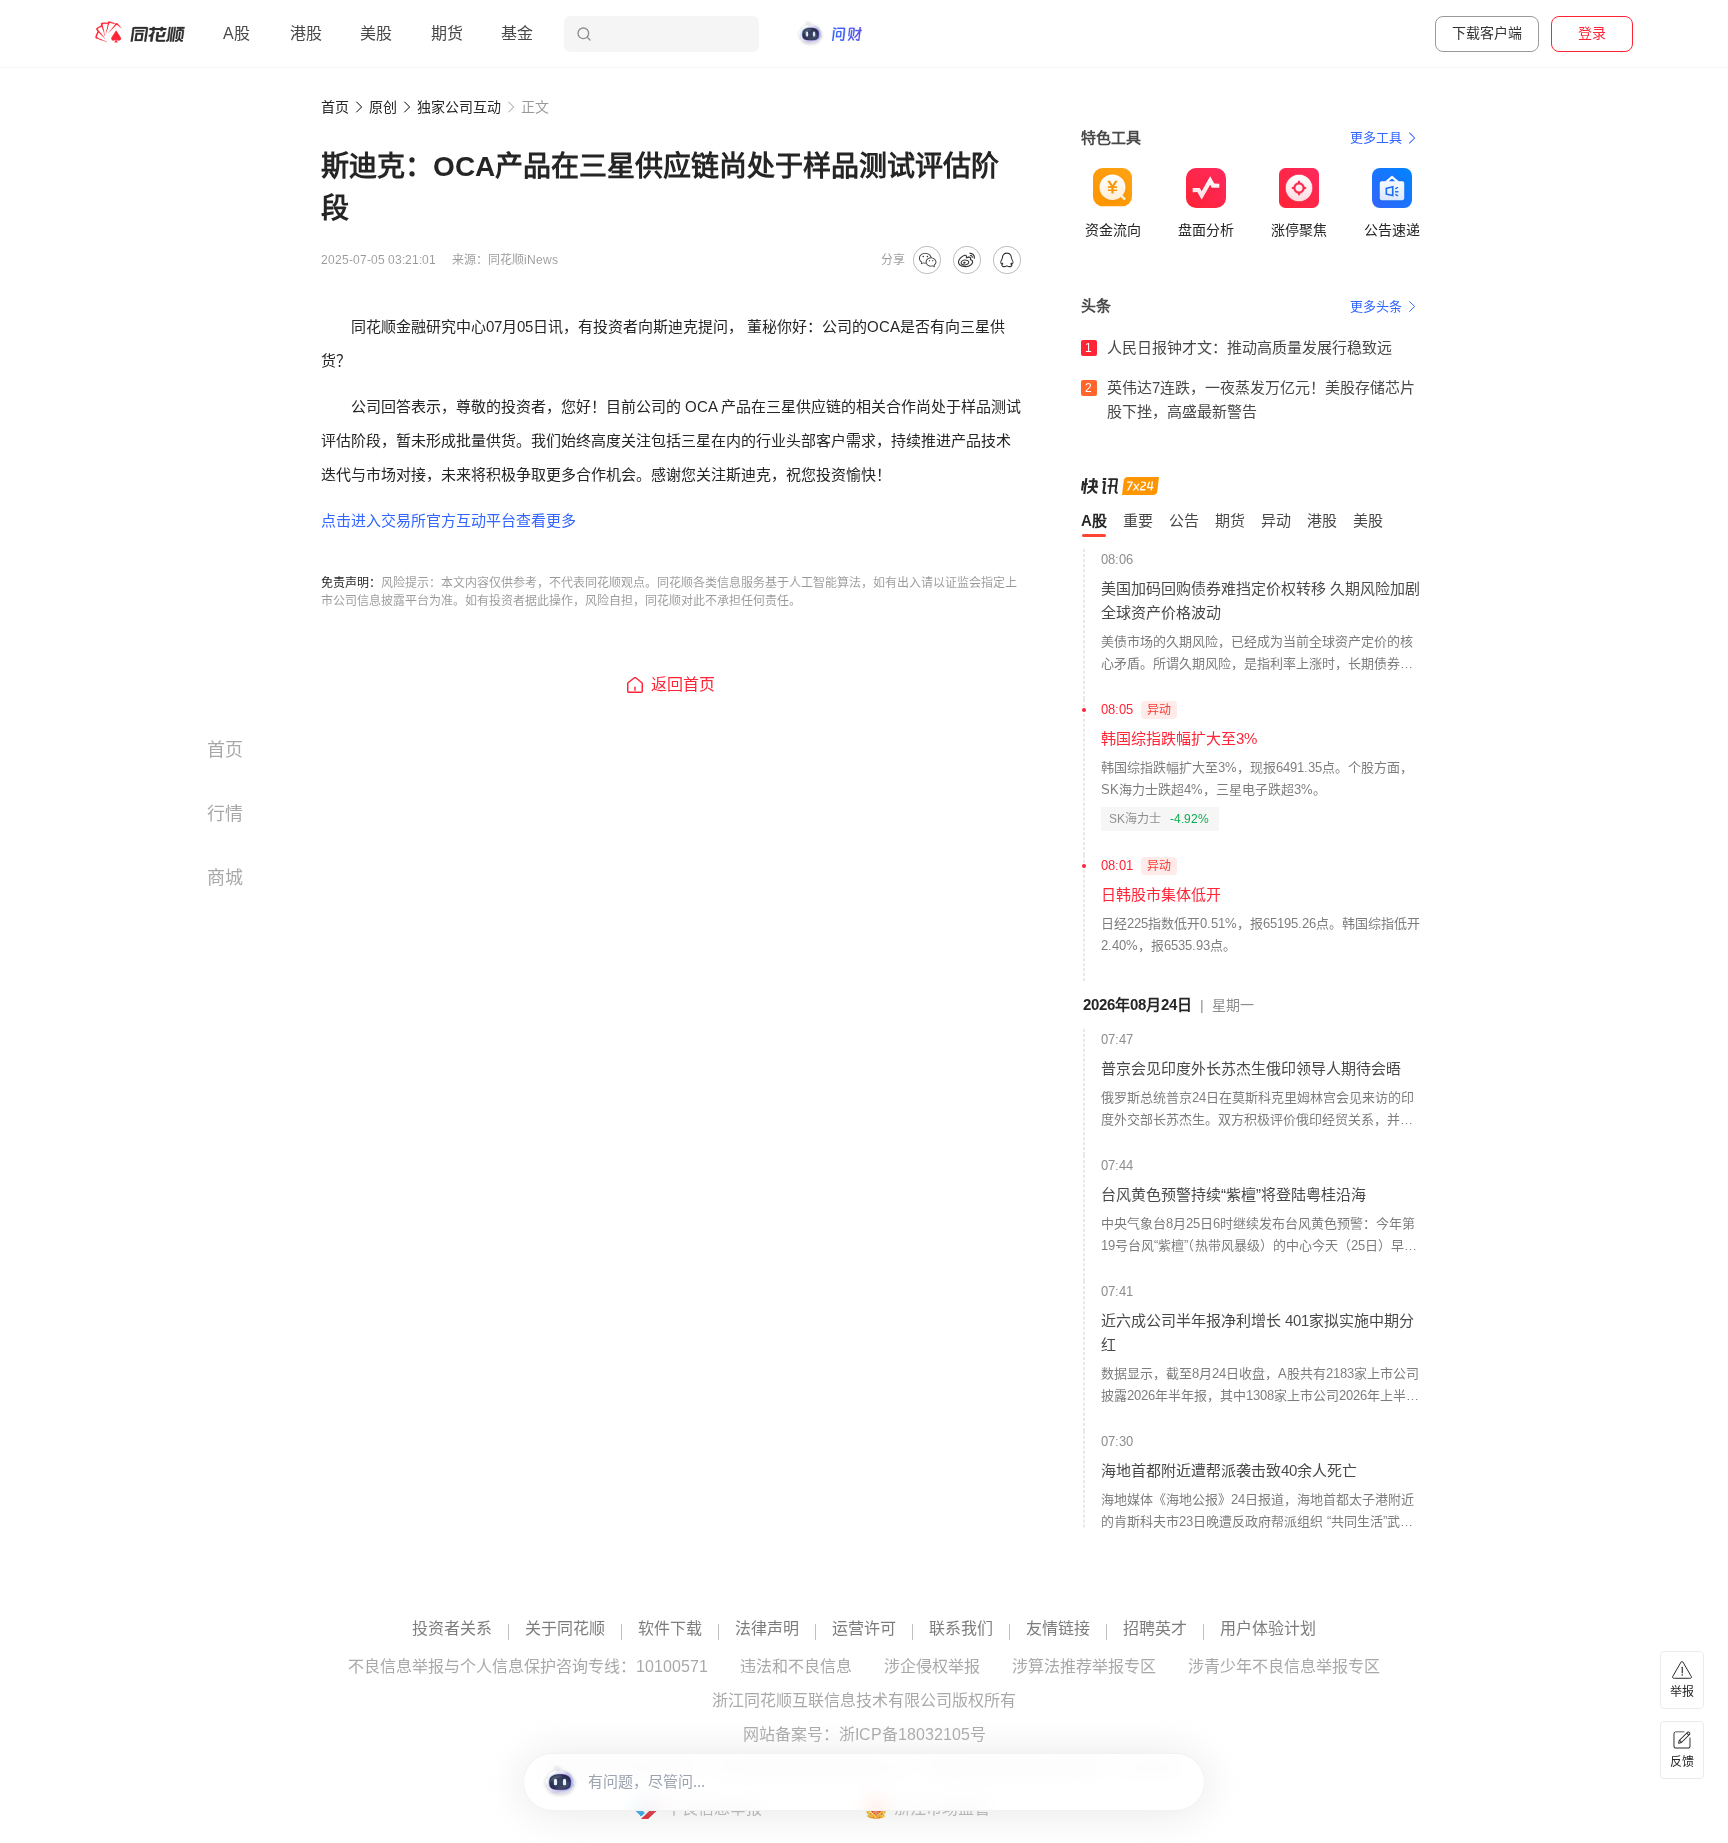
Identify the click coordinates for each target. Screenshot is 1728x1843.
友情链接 (1058, 1629)
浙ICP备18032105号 (912, 1735)
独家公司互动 (459, 107)
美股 (376, 33)
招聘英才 (1155, 1629)
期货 (447, 33)
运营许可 (864, 1629)
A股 (236, 33)
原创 (383, 107)
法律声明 (767, 1629)
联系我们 (961, 1629)
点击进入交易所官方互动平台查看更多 (448, 520)
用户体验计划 (1268, 1629)
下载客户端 (1487, 33)
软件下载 (670, 1629)
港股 (306, 33)
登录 (1592, 33)
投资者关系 (452, 1629)
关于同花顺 (565, 1629)
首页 (335, 107)
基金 (517, 33)
